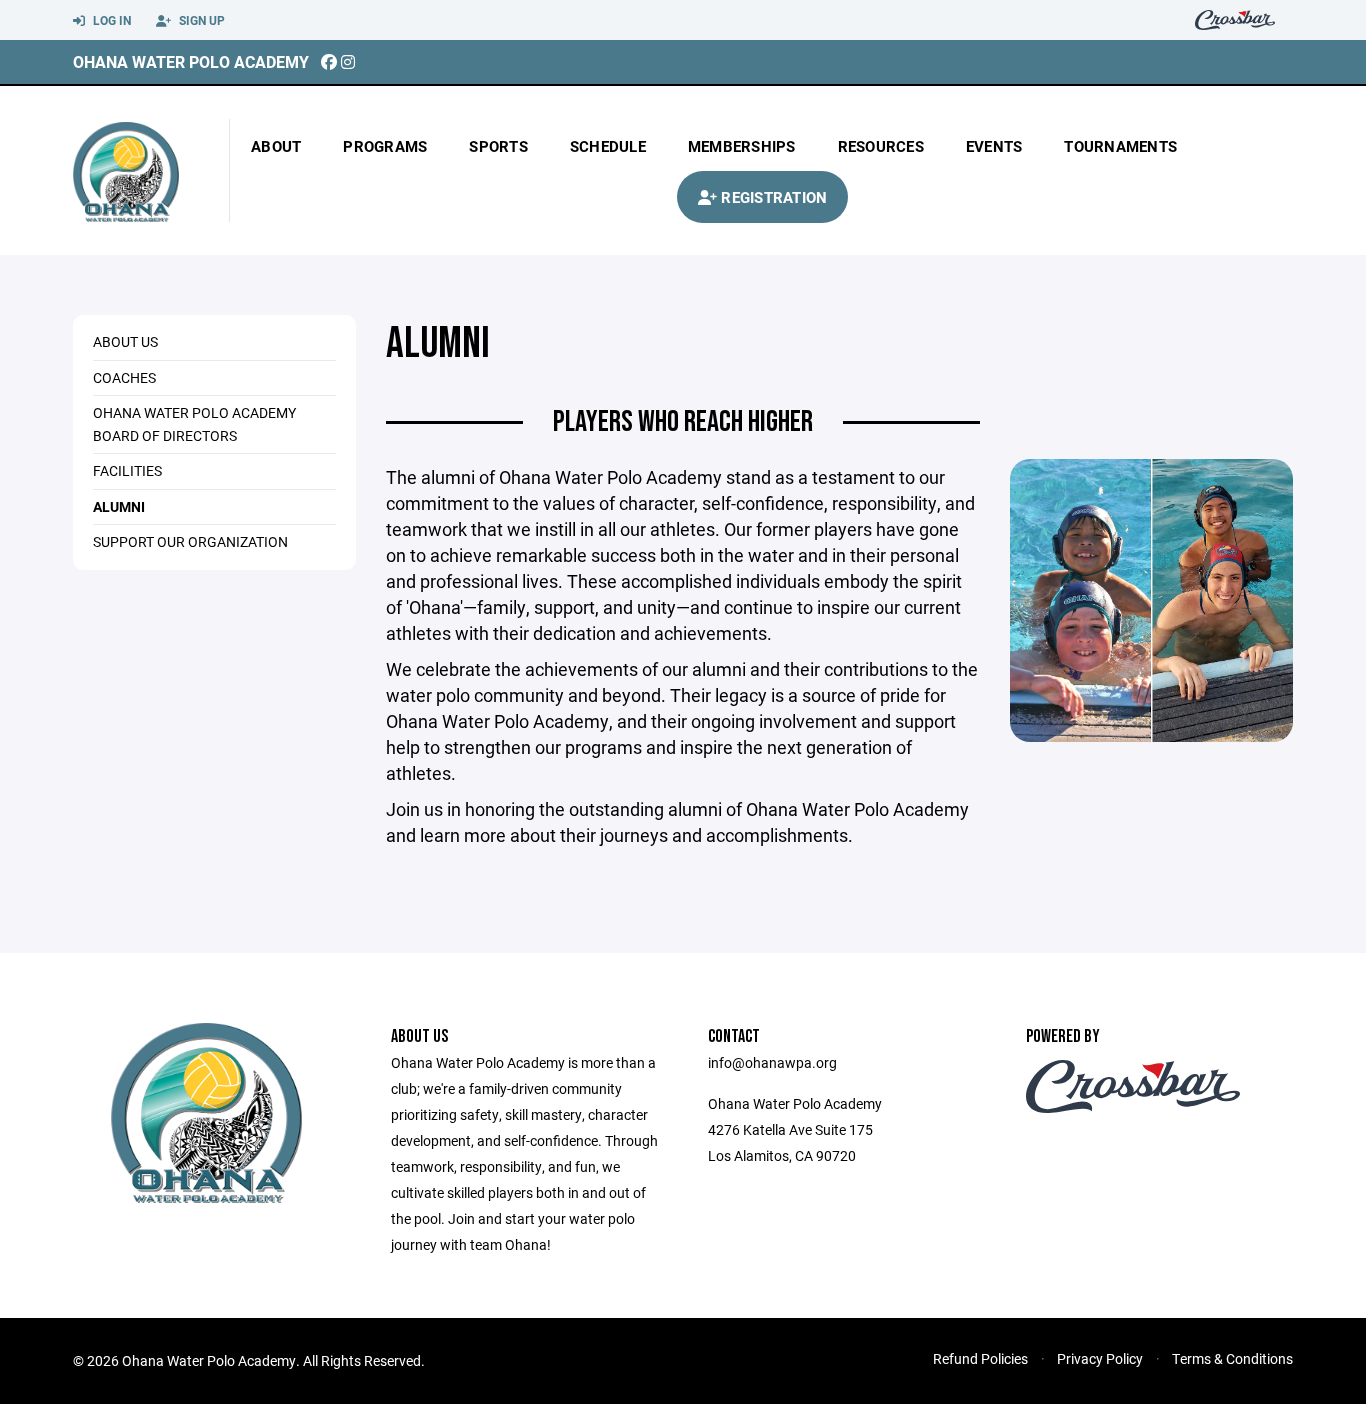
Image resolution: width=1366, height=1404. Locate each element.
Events (994, 146)
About (276, 146)
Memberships (742, 146)
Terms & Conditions (1232, 1358)
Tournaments (1120, 146)
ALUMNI (119, 506)
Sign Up (200, 20)
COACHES (124, 377)
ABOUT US (125, 341)
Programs (385, 146)
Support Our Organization (190, 541)
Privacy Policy (1100, 1358)
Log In (110, 20)
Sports (498, 146)
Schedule (608, 146)
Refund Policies (980, 1358)
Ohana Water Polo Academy (191, 61)
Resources (881, 146)
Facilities (127, 470)
